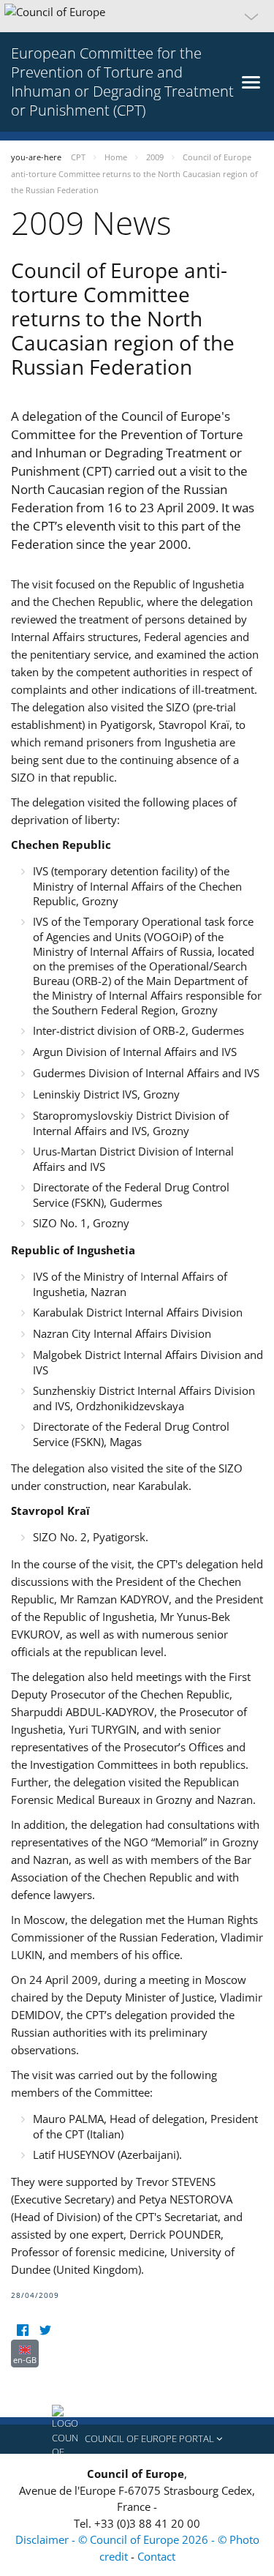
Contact (156, 2556)
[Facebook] (22, 2330)
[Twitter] (45, 2330)
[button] (137, 16)
